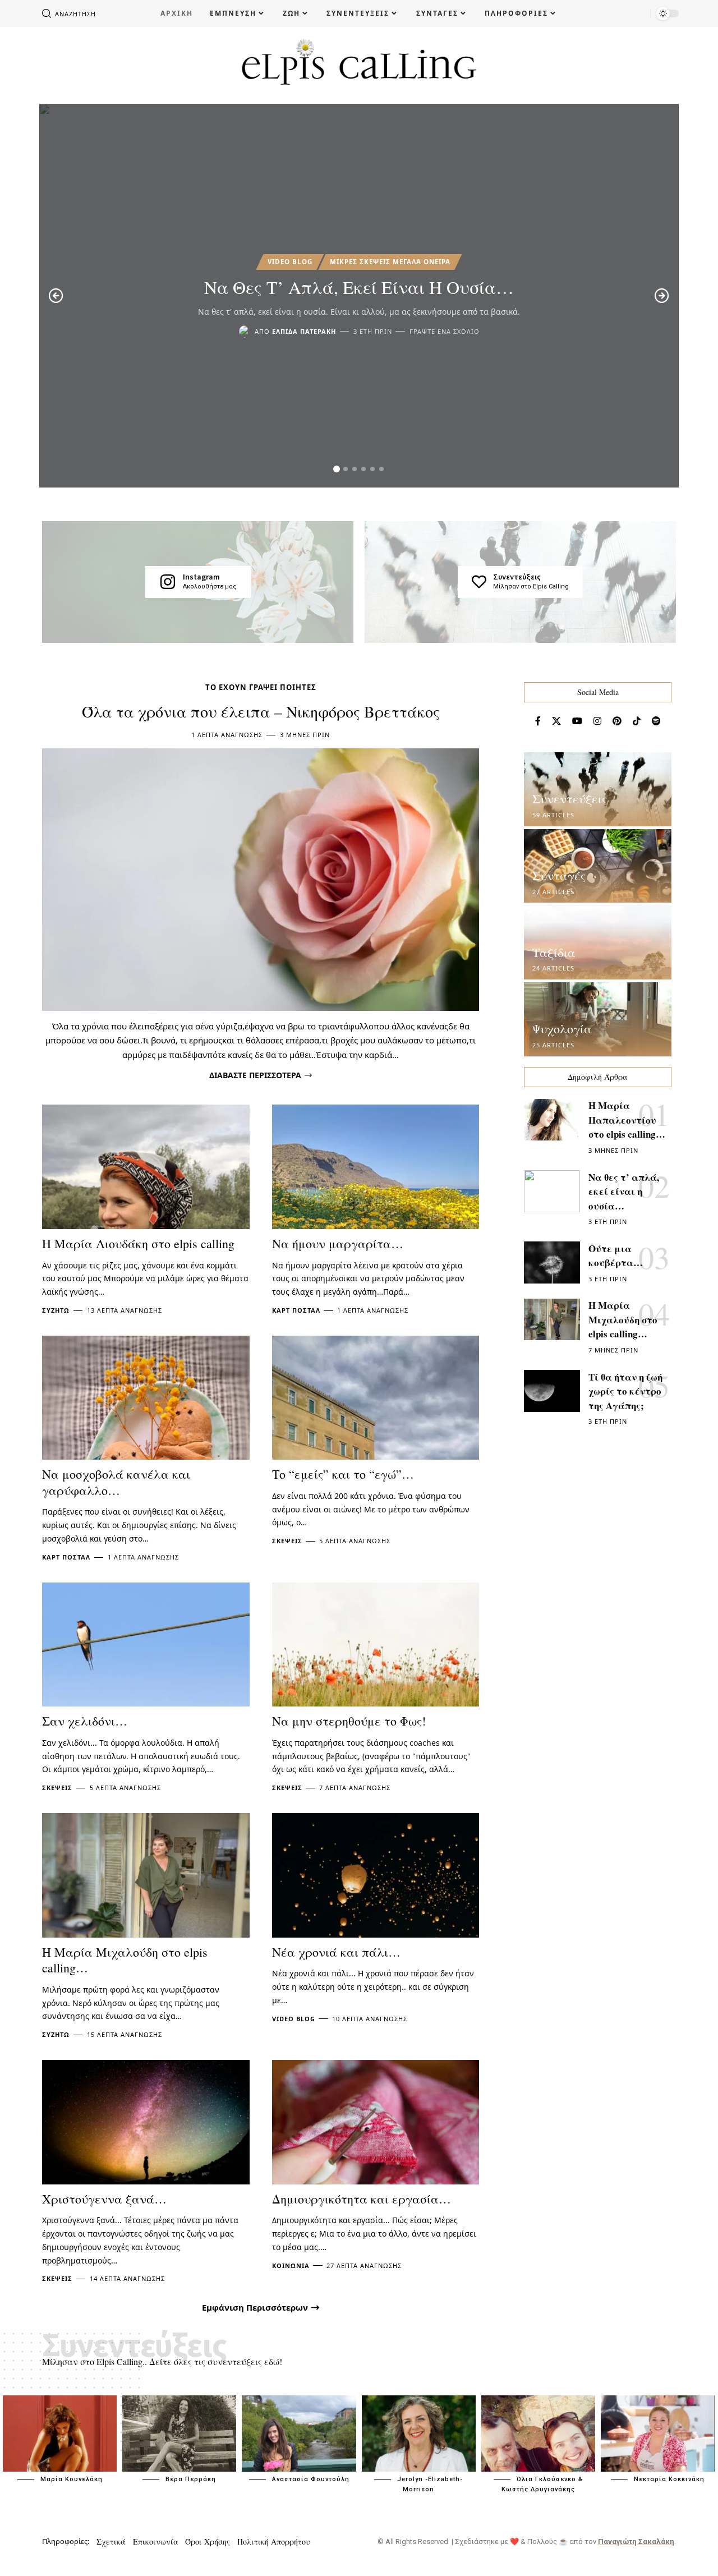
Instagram (201, 577)
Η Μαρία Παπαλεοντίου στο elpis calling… (627, 1120)
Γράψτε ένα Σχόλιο (445, 331)
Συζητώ (56, 1310)
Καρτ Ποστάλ (296, 1310)
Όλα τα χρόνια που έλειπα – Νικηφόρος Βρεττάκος (261, 711)
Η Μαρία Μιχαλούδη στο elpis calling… (125, 1960)
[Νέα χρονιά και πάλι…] (376, 1875)
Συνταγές (559, 875)
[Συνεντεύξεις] (479, 582)
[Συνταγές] (598, 866)
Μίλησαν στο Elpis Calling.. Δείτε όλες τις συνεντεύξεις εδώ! (162, 2361)
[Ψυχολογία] (598, 1019)
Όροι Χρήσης (208, 2542)
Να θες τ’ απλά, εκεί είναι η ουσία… (359, 287)
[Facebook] (538, 721)
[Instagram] (168, 582)
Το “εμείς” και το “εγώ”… (343, 1474)
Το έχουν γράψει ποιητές (261, 687)
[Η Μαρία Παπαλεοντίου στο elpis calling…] (552, 1120)
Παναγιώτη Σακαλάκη (636, 2542)
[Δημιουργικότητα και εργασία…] (376, 2122)
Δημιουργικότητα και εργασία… (362, 2199)
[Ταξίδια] (598, 943)
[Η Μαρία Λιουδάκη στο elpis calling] (146, 1167)
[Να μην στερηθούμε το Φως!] (376, 1645)
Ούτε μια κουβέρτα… (616, 1256)
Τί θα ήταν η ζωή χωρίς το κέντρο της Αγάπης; (625, 1391)
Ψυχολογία (562, 1029)
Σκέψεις (287, 1541)
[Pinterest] (617, 721)
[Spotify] (656, 721)
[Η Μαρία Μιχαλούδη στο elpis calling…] (146, 1875)
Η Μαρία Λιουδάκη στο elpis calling (138, 1243)
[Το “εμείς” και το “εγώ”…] (376, 1398)
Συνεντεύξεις (517, 577)
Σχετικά (111, 2542)
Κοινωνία (291, 2265)
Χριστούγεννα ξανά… (104, 2199)
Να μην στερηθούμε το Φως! (349, 1721)
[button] (337, 469)
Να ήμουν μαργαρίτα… (338, 1243)
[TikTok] (637, 721)
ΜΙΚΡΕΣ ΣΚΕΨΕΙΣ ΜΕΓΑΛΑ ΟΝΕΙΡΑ (390, 262)
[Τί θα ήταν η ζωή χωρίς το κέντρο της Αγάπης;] (552, 1391)
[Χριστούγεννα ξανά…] (146, 2122)
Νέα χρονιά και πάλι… (336, 1952)
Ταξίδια (554, 952)
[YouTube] (577, 721)
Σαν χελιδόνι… (85, 1721)
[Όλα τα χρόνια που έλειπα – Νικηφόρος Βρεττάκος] (261, 879)
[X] (556, 721)
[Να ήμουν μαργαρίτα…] (376, 1167)
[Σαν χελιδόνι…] (146, 1645)
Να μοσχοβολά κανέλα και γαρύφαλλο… (116, 1482)
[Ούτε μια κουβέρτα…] (552, 1262)
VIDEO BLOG (290, 262)
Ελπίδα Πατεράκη (304, 331)
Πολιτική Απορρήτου (274, 2542)
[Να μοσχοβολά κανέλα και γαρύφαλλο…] (146, 1398)
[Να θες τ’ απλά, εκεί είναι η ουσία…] (552, 1191)
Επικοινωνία (156, 2542)
